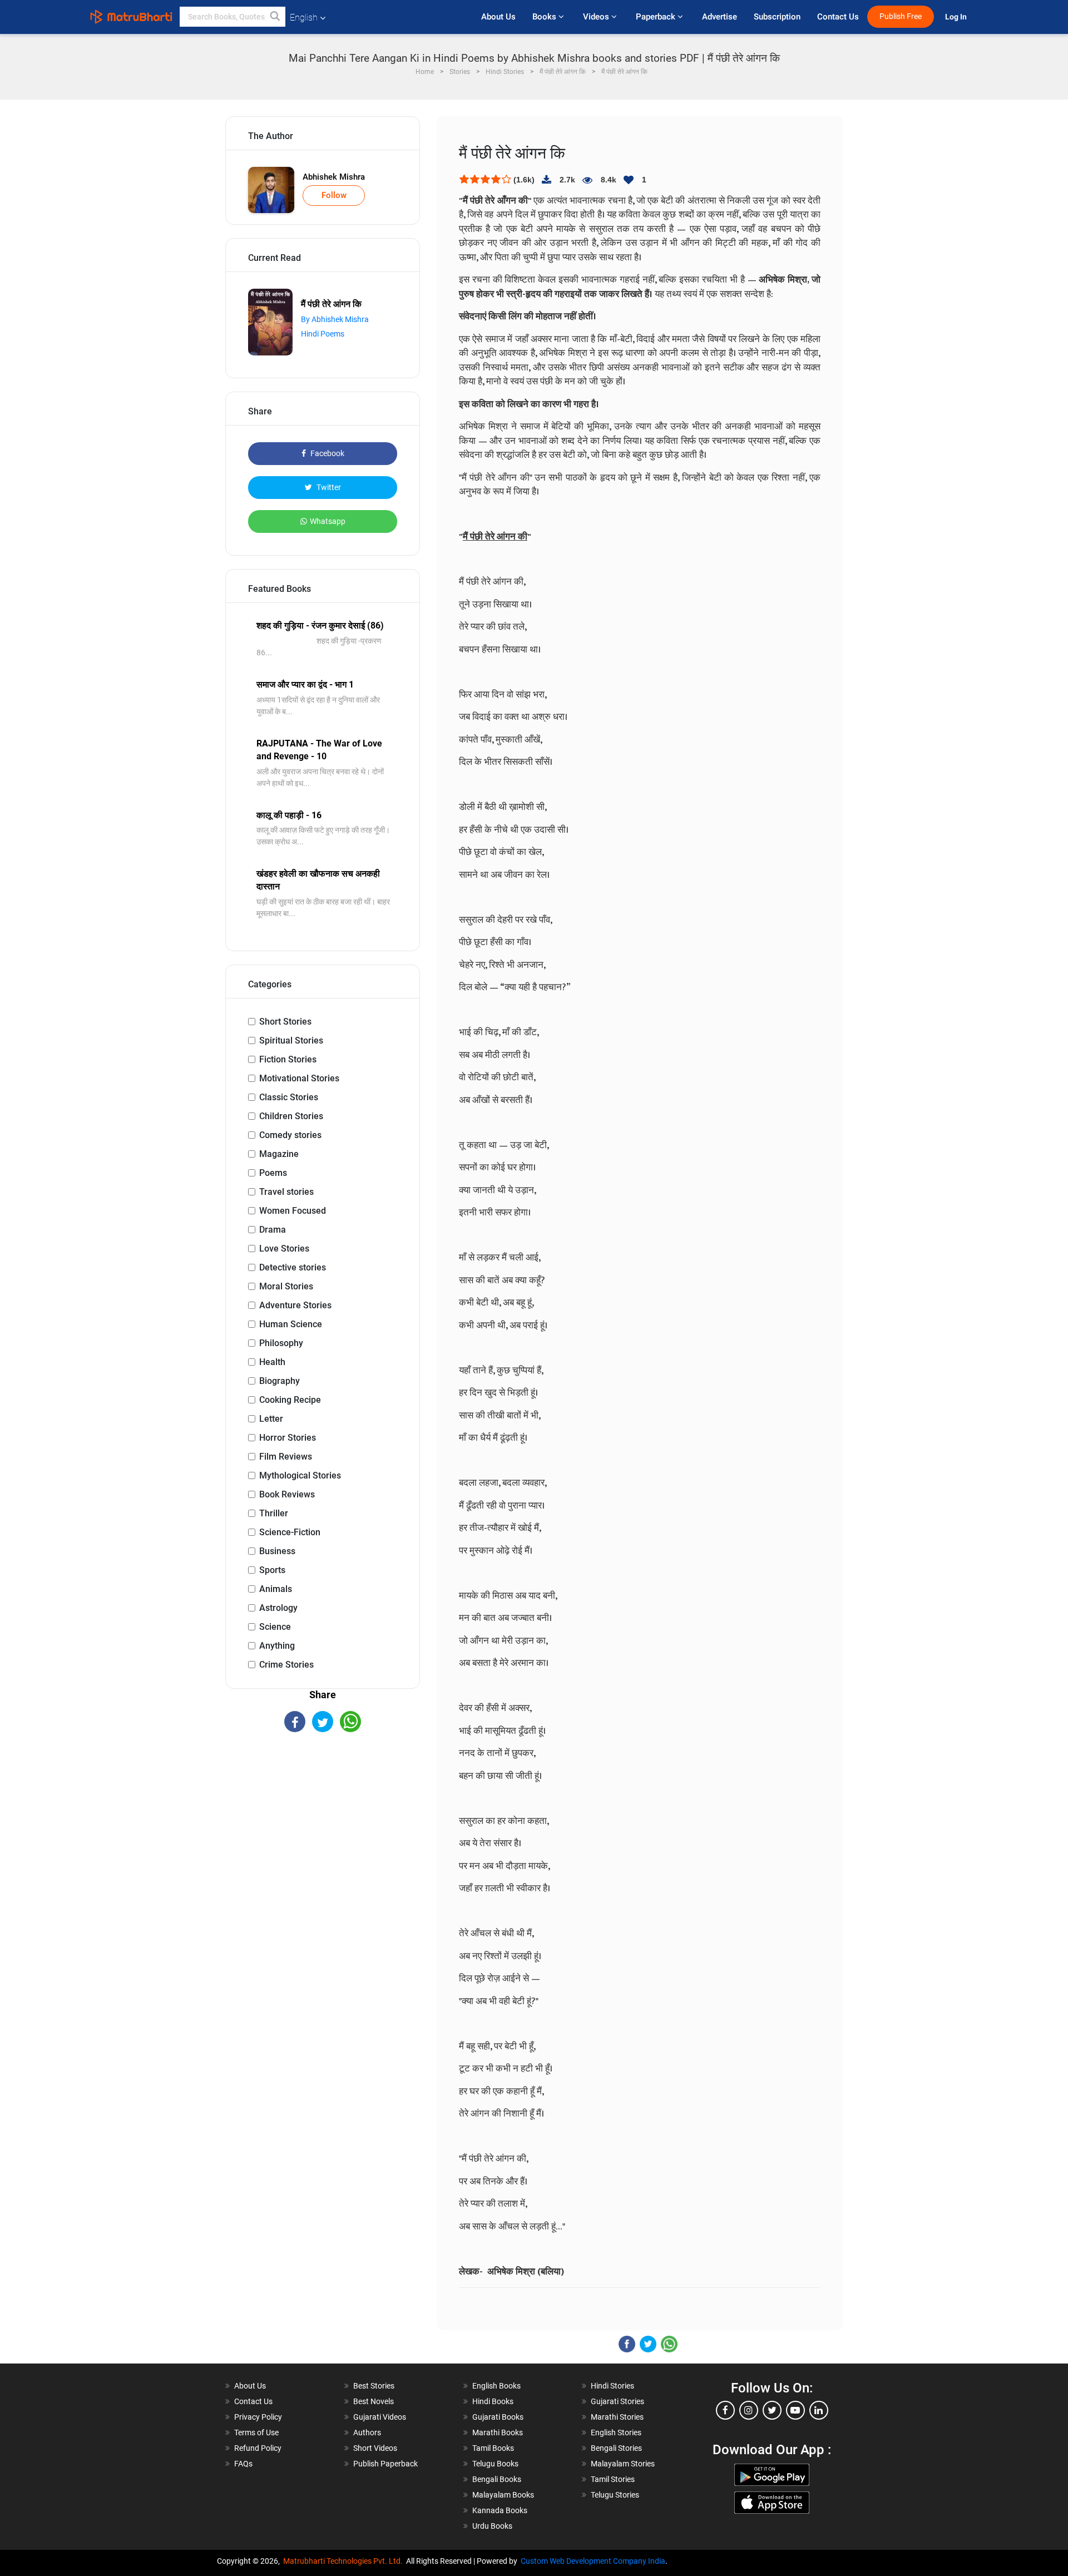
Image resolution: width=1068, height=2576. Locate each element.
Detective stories (293, 1267)
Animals (276, 1589)
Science (275, 1627)
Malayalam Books (503, 2495)
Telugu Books (495, 2464)
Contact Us (838, 17)
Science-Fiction (290, 1532)
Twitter (328, 487)
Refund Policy (258, 2448)
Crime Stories (286, 1665)
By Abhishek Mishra (335, 319)
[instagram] (749, 2410)
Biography (280, 1381)
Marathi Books (498, 2432)
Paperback (657, 17)
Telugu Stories (615, 2495)
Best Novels (374, 2401)
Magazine (279, 1154)
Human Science (291, 1324)
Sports (272, 1570)
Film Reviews (286, 1457)
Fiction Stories (288, 1059)
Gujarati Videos (380, 2417)
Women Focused (293, 1211)
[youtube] (795, 2410)
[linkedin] (819, 2410)
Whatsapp (328, 521)
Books (545, 17)
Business (277, 1551)
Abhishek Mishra (334, 177)
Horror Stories (288, 1438)
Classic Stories (289, 1097)
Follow (334, 195)
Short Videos (375, 2448)
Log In (957, 17)
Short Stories (285, 1022)
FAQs (243, 2464)
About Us (498, 17)
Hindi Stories (612, 2386)
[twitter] (772, 2410)
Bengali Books (497, 2479)
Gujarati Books (498, 2417)
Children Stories (291, 1116)
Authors (367, 2432)
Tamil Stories (613, 2479)
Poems (273, 1173)
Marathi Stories (617, 2417)
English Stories (616, 2432)
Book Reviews (287, 1494)
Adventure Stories (295, 1305)
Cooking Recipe (290, 1400)
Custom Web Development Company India (593, 2561)
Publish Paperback (385, 2464)
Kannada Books (500, 2510)
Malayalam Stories (623, 2464)
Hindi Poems (323, 334)
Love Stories (284, 1249)
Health (272, 1362)
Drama (273, 1230)
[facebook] (725, 2410)
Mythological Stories (300, 1475)
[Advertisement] (323, 1830)
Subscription (777, 17)
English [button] (304, 18)
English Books (496, 2386)
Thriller (274, 1513)
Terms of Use (256, 2432)
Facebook (327, 453)
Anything (277, 1646)
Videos (597, 17)
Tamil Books (493, 2448)
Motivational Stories (299, 1078)
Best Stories (374, 2386)
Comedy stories (290, 1135)
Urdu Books (492, 2526)
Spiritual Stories (291, 1040)
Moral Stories (286, 1286)
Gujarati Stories (617, 2401)
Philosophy (281, 1343)
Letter (271, 1419)
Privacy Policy (258, 2417)
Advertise (720, 17)
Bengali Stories (616, 2448)
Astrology (278, 1608)
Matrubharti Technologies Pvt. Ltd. (345, 2561)
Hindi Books (493, 2401)
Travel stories (286, 1192)
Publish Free (901, 16)
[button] (275, 17)
